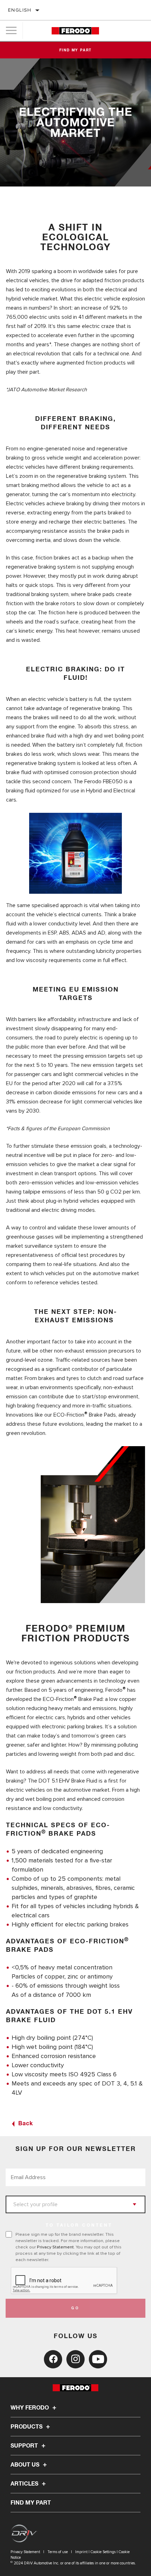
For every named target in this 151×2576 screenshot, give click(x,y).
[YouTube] (98, 2359)
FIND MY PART (31, 2503)
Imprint (81, 2552)
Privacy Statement (55, 2247)
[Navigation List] (11, 31)
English (20, 10)
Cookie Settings (103, 2552)
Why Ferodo (30, 2408)
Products (27, 2427)
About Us (26, 2465)
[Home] (75, 31)
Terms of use (58, 2552)
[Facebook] (53, 2359)
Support (25, 2446)
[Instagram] (75, 2359)
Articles (25, 2484)
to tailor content (79, 2226)
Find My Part (76, 50)
